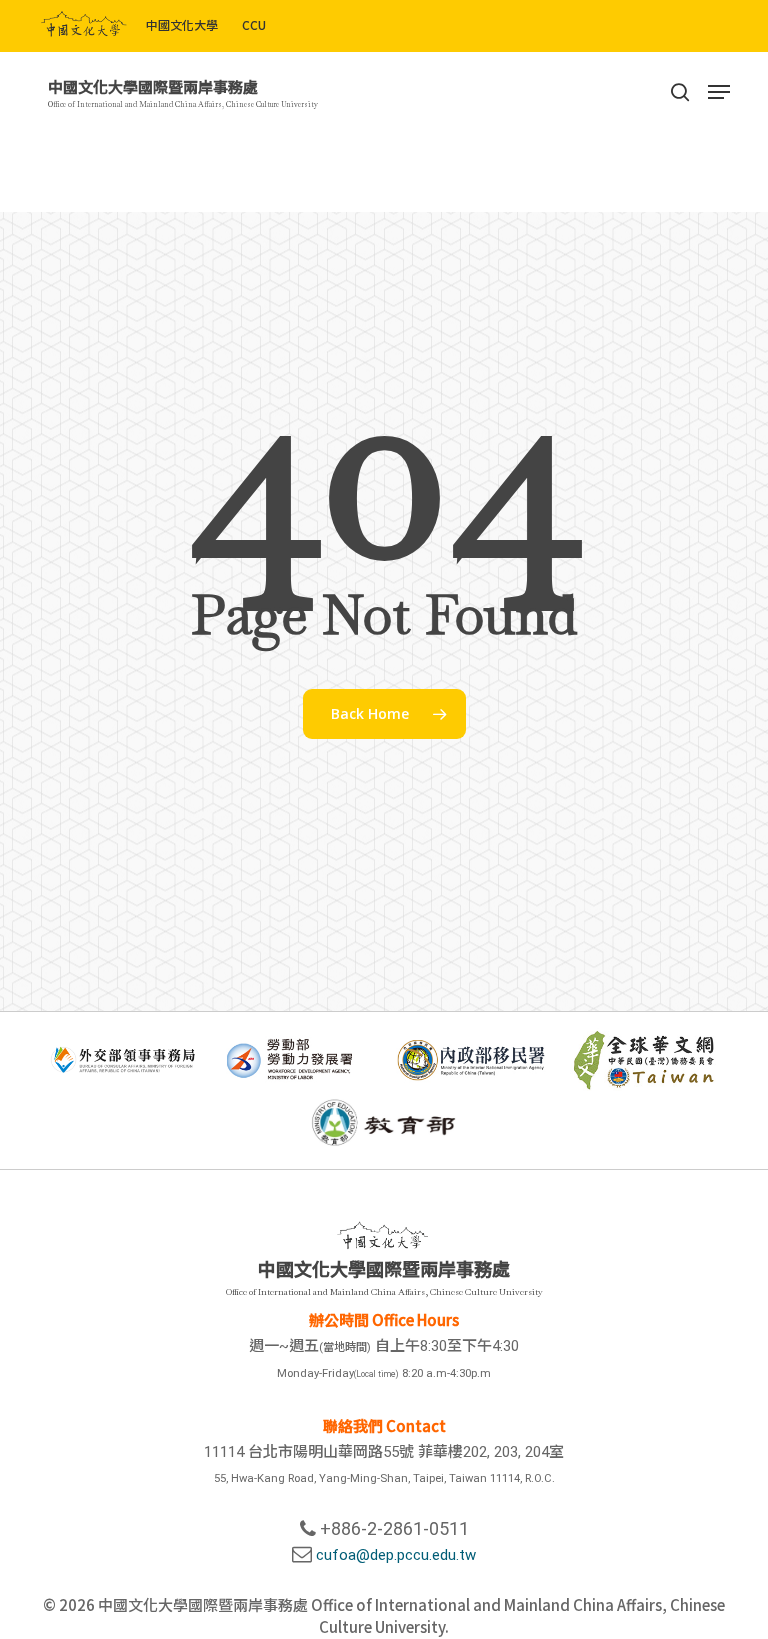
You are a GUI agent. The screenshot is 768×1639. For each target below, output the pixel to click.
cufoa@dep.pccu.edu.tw (396, 1555)
